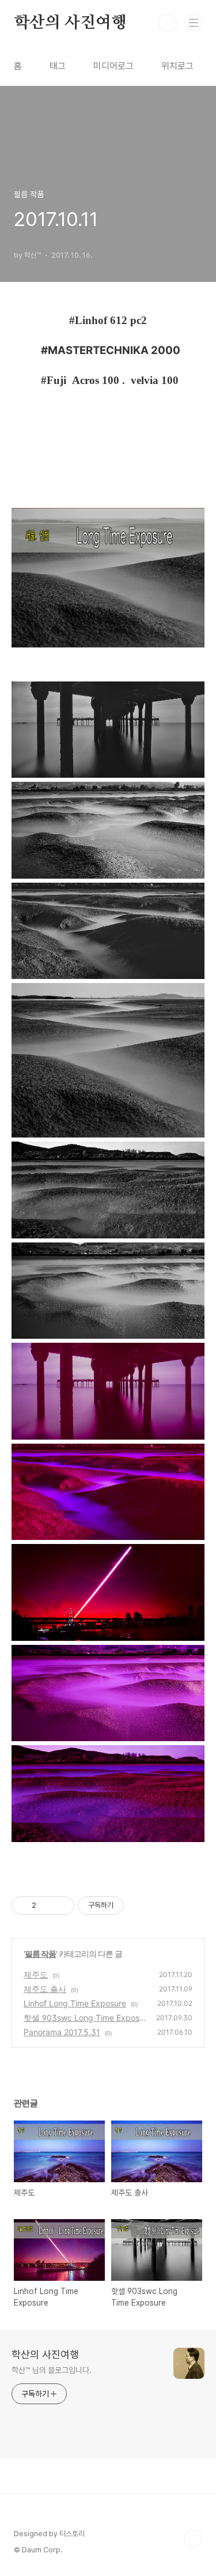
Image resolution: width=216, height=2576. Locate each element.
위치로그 (177, 66)
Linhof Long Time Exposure (75, 2003)
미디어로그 (113, 66)
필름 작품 (40, 1954)
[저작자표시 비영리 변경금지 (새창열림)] (139, 1905)
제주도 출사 (45, 1989)
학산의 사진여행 (70, 23)
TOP (193, 2539)
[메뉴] (194, 22)
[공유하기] (47, 1905)
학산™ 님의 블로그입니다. (52, 2370)
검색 (168, 23)
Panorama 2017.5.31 (62, 2032)
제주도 (36, 1974)
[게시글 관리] (61, 1905)
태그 (58, 66)
